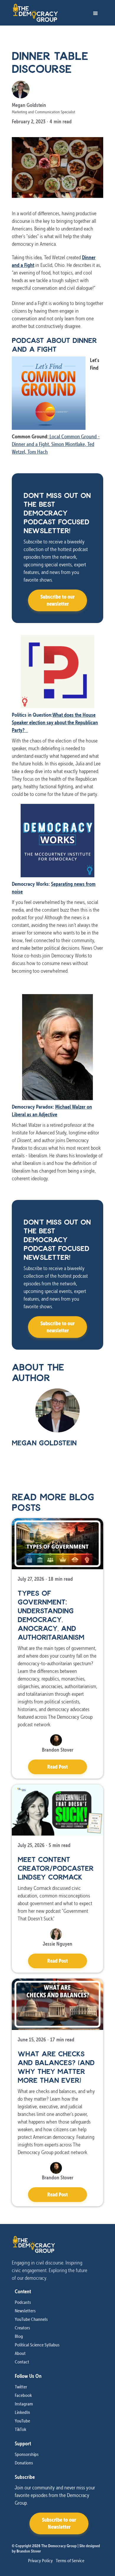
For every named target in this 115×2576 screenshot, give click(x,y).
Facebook (23, 2395)
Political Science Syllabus (37, 2345)
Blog (19, 2336)
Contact (22, 2362)
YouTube (22, 2421)
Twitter (21, 2387)
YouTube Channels (31, 2319)
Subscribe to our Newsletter (59, 2523)
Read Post (57, 1767)
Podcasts (23, 2302)
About (20, 2353)
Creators (22, 2328)
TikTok (20, 2429)
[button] (95, 13)
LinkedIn (22, 2412)
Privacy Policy (40, 2560)
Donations (24, 2463)
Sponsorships (27, 2454)
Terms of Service (70, 2560)
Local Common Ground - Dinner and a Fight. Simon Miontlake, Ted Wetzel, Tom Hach (56, 444)
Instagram (24, 2404)
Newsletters (25, 2311)
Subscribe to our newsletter (57, 600)
